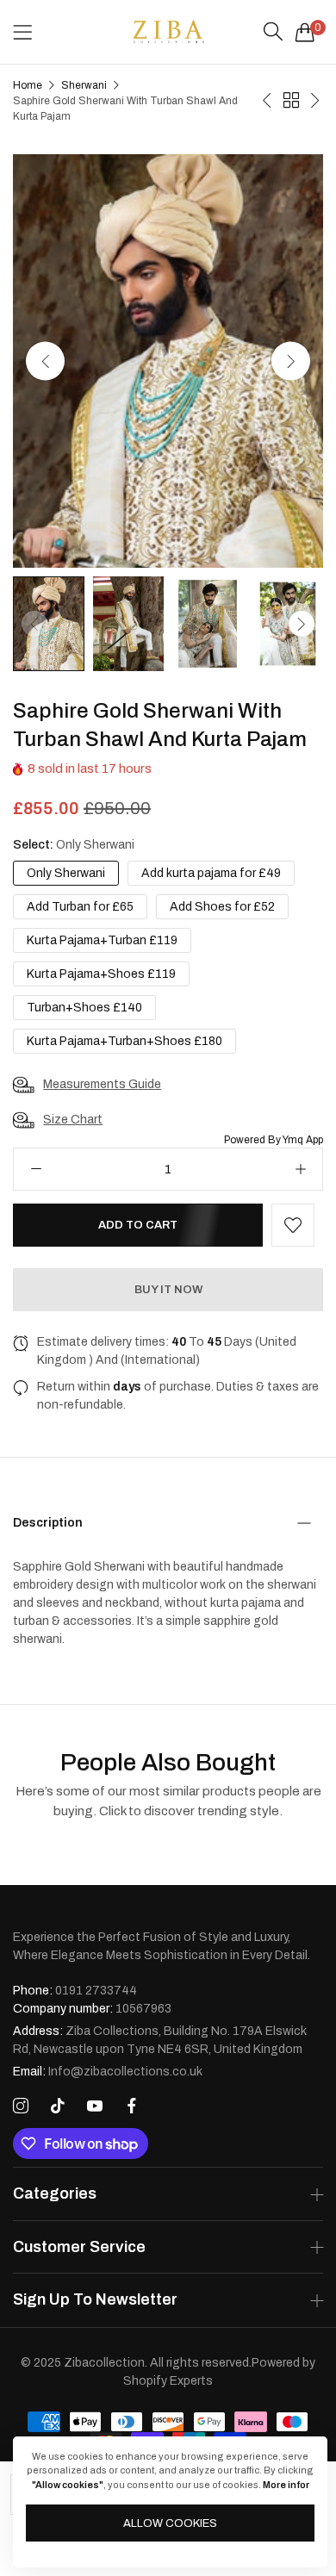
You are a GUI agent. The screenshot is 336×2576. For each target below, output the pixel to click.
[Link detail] (21, 2106)
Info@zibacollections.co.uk (108, 2072)
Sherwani (84, 85)
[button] (291, 361)
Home (28, 85)
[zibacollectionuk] (168, 32)
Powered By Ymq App (274, 1140)
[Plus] (300, 1169)
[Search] (273, 32)
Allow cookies (170, 2523)
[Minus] (36, 1169)
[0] (305, 32)
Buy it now (168, 1290)
